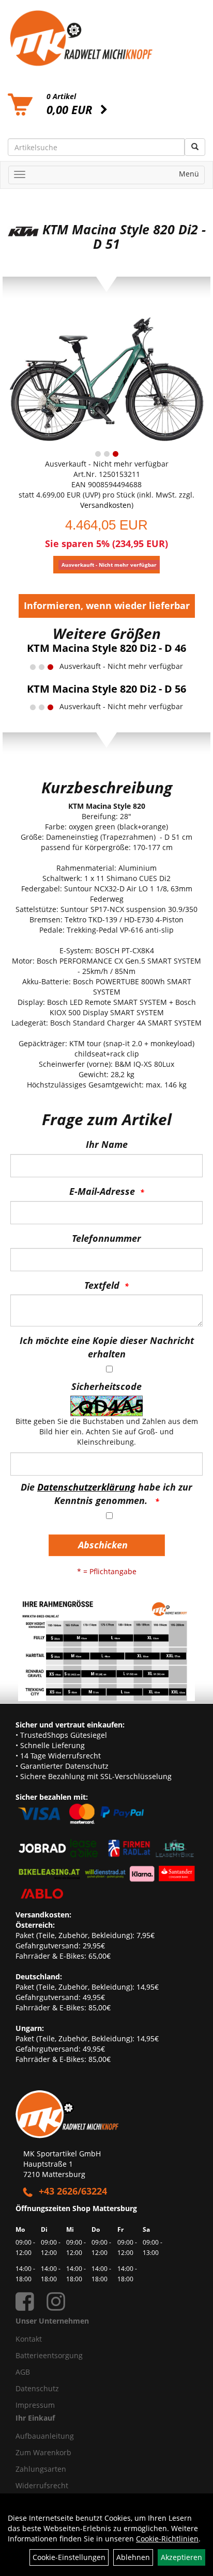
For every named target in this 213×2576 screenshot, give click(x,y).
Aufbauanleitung (45, 2436)
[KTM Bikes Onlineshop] (106, 38)
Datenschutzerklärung (86, 1487)
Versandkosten (106, 505)
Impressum (35, 2405)
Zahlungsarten (41, 2469)
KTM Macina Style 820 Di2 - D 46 (106, 648)
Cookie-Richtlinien (167, 2539)
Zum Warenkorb (43, 2452)
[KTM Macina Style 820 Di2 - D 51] (106, 380)
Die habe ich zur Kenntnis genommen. (106, 1494)
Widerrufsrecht (42, 2485)
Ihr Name (107, 1144)
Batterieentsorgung (49, 2355)
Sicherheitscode (106, 1386)
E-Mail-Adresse (102, 1191)
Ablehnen (133, 2557)
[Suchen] (195, 147)
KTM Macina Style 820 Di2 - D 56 (106, 689)
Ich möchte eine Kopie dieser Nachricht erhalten (107, 1347)
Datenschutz (37, 2388)
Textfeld (102, 1285)
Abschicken (103, 1545)
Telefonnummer (106, 1238)
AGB (23, 2372)
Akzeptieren (181, 2557)
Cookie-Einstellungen (69, 2557)
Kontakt (29, 2339)
